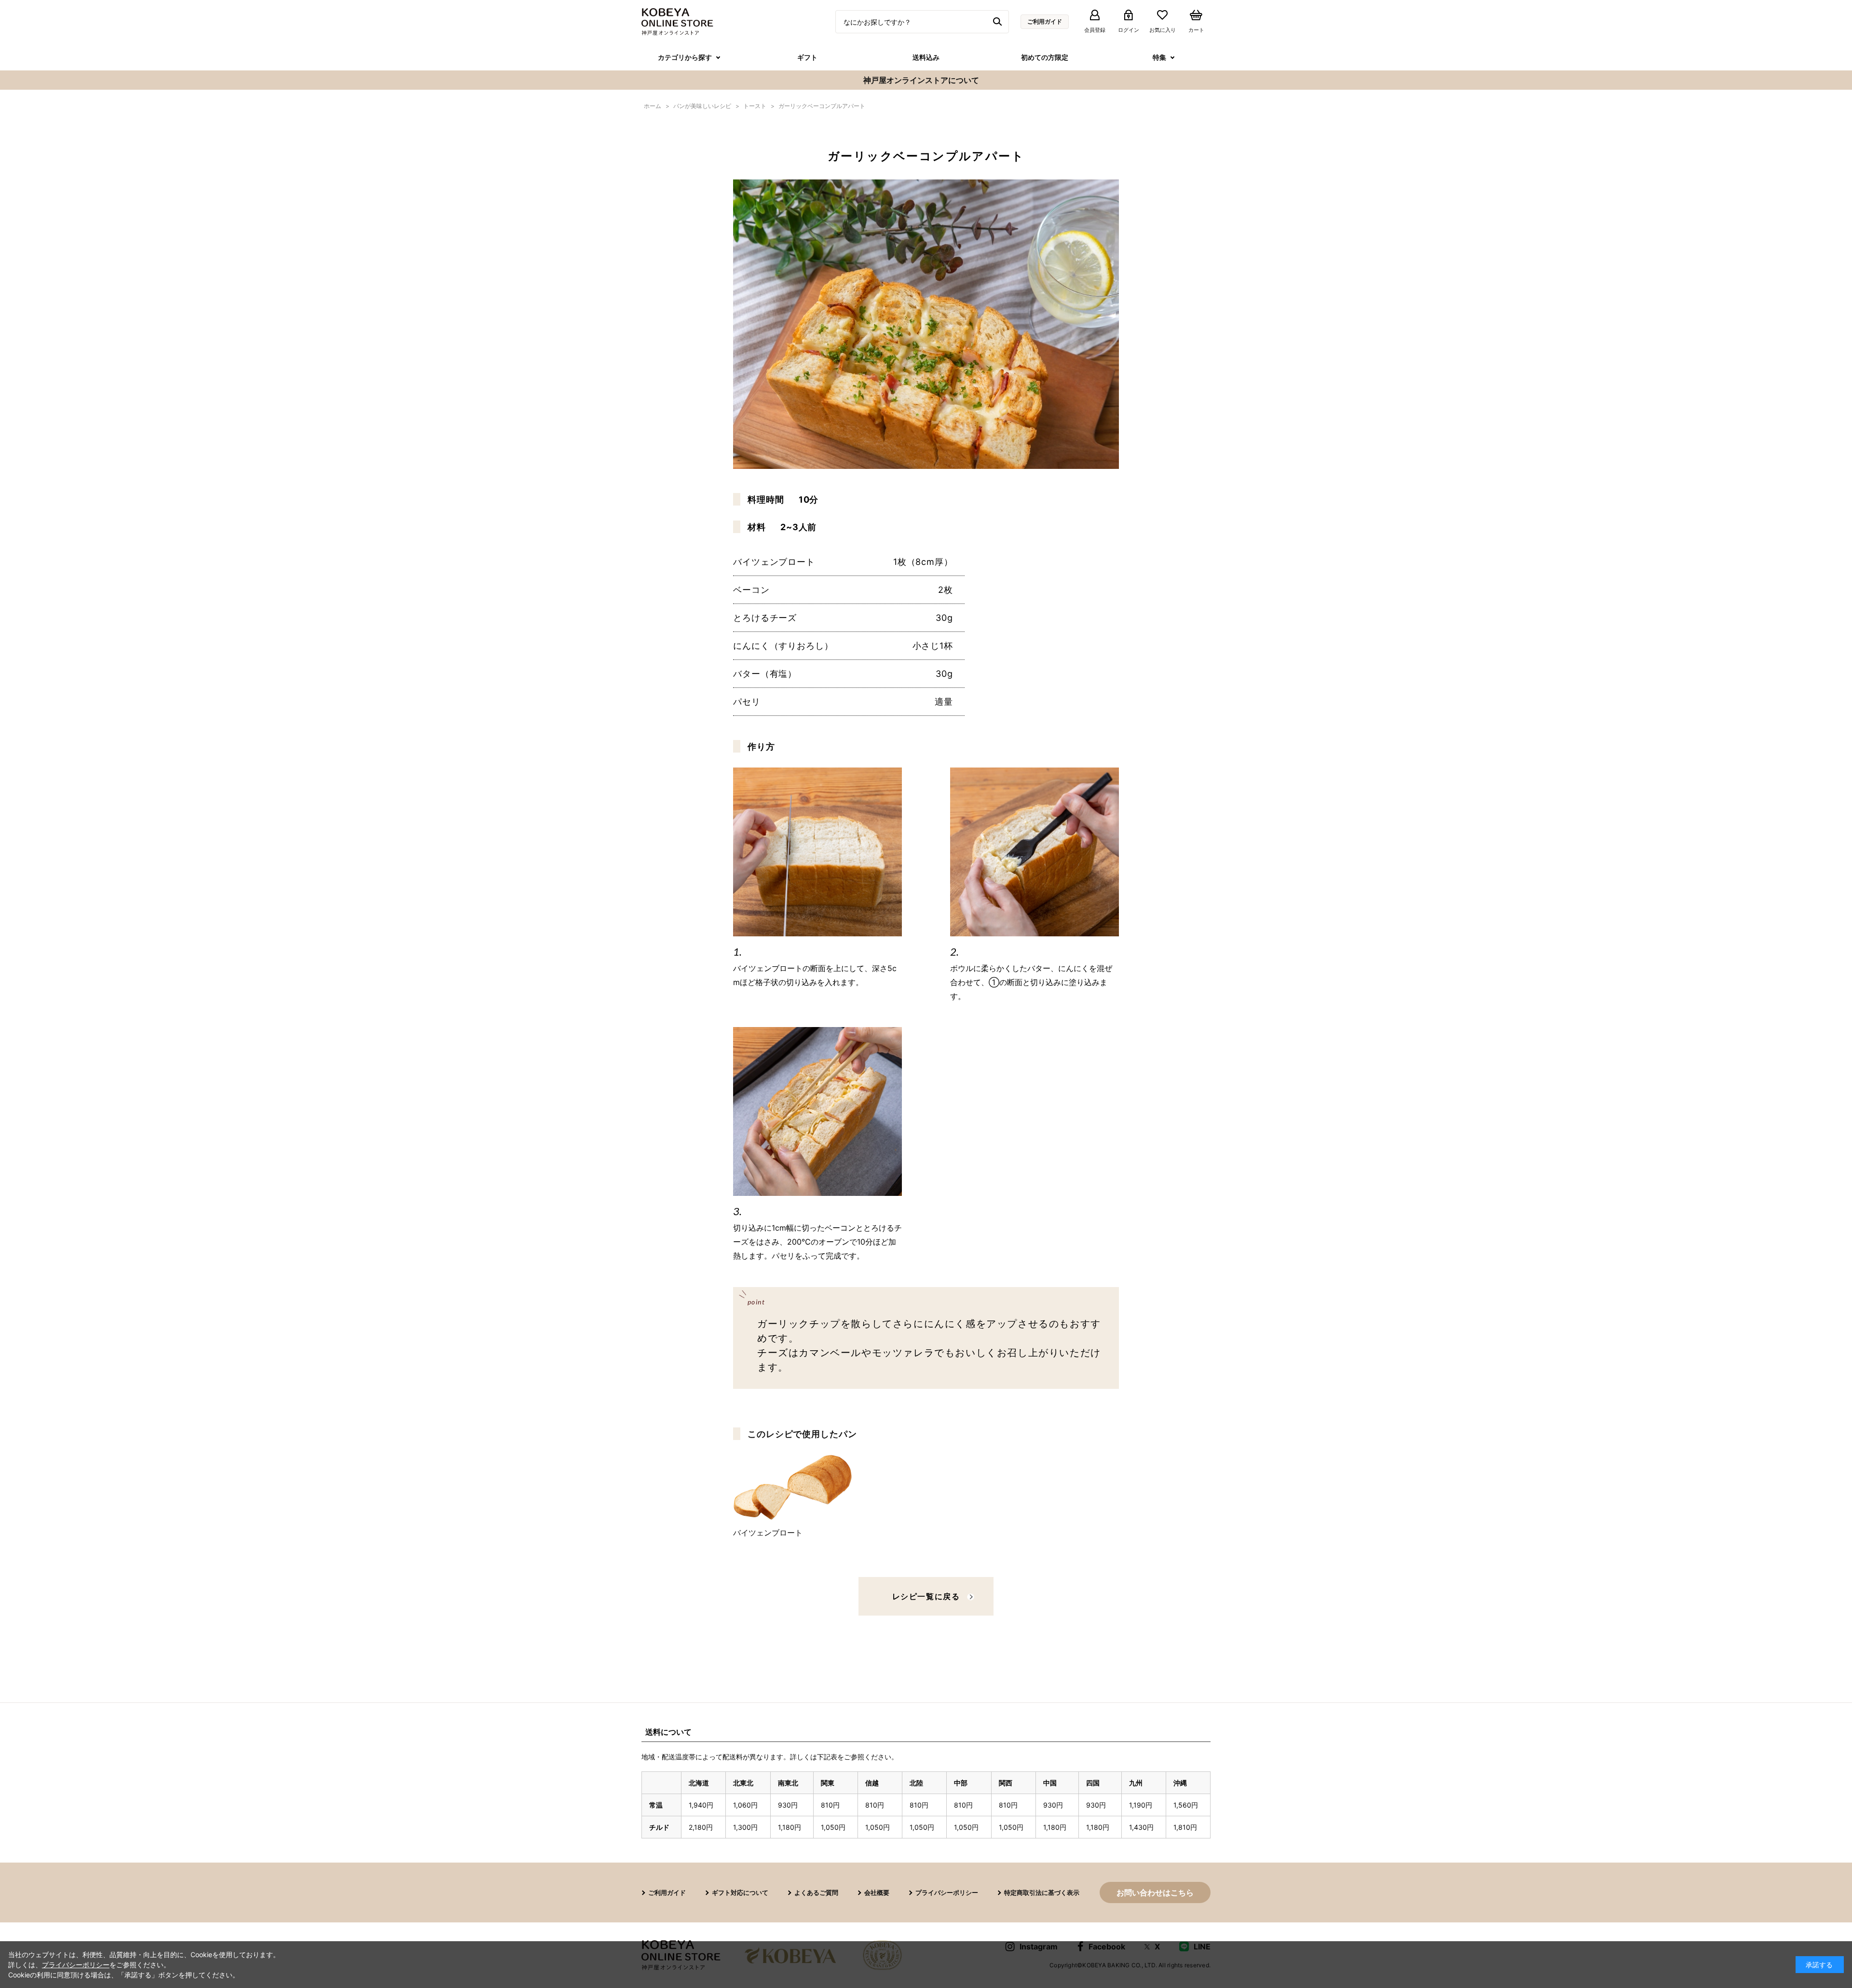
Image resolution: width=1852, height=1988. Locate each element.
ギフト (807, 57)
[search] (999, 22)
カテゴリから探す (685, 57)
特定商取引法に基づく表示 (1042, 1892)
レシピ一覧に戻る (926, 1596)
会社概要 (877, 1892)
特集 (1159, 57)
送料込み (926, 57)
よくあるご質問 (816, 1892)
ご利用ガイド (1045, 21)
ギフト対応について (740, 1892)
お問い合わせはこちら (1155, 1892)
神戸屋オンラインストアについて (921, 80)
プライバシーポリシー (947, 1892)
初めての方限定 (1045, 57)
